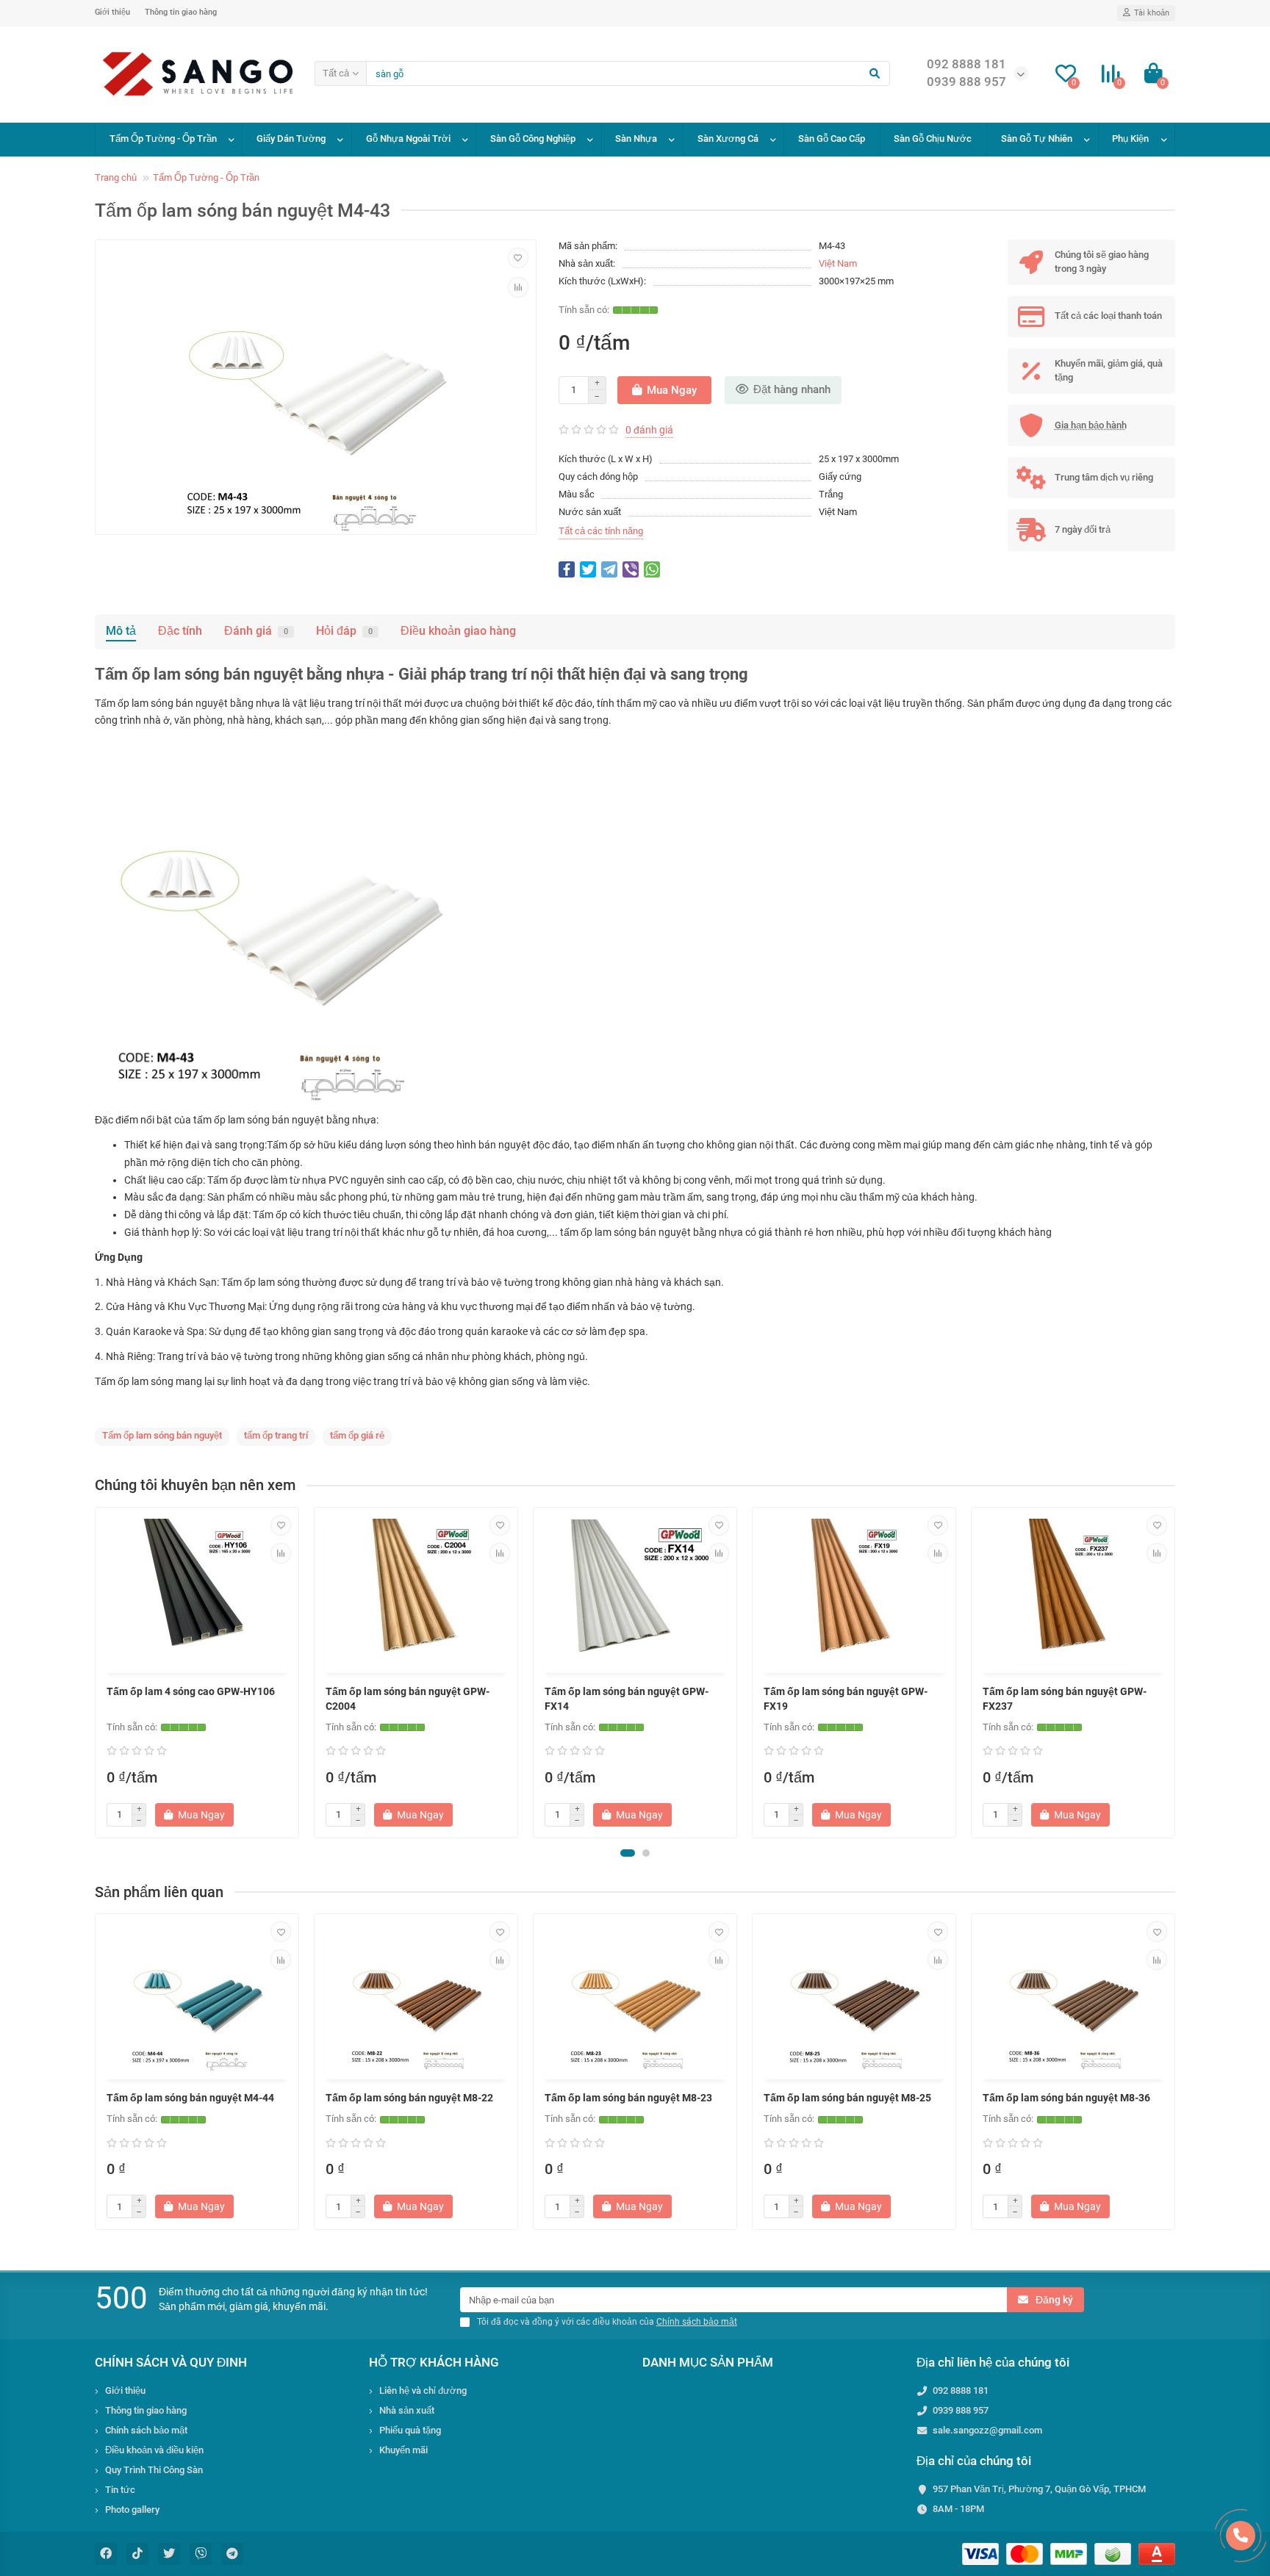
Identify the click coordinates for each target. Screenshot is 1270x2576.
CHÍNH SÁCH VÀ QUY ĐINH (171, 2362)
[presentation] (96, 1672)
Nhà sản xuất (407, 2410)
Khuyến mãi (403, 2450)
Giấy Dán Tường (291, 138)
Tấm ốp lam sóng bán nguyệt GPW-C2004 (408, 1699)
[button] (628, 1853)
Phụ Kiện (1130, 138)
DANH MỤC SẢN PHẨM (708, 2362)
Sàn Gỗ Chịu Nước (933, 138)
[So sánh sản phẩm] (518, 287)
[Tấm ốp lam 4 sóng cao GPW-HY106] (197, 1592)
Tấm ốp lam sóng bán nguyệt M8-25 (847, 2098)
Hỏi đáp (344, 631)
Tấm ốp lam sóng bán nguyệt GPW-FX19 (846, 1699)
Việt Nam (838, 263)
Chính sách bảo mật (146, 2430)
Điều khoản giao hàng (458, 631)
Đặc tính (180, 631)
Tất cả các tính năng (601, 531)
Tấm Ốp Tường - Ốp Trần (163, 138)
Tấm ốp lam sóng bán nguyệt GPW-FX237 (1065, 1699)
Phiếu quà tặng (410, 2430)
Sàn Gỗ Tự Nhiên (1037, 138)
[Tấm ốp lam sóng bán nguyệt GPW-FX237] (1073, 1592)
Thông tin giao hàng (181, 12)
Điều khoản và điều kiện (154, 2450)
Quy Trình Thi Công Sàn (154, 2470)
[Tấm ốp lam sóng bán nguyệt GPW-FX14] (635, 1592)
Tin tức (120, 2490)
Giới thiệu (112, 12)
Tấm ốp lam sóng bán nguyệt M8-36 (1066, 2098)
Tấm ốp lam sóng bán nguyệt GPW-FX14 (627, 1699)
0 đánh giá (649, 430)
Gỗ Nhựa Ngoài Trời (408, 138)
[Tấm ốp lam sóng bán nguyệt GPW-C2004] (416, 1592)
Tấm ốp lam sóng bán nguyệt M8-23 (628, 2098)
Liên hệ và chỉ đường (423, 2390)
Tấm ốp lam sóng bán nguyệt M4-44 (190, 2098)
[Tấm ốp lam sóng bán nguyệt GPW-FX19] (854, 1592)
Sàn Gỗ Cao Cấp (832, 138)
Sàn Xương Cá (728, 138)
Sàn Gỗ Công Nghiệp (533, 138)
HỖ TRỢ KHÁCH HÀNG (434, 2362)
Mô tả (121, 631)
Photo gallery (132, 2510)
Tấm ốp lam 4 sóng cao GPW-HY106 (191, 1691)
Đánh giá (256, 631)
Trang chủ (116, 177)
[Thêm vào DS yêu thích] (518, 258)
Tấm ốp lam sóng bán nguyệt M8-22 (409, 2098)
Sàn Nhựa (636, 138)
